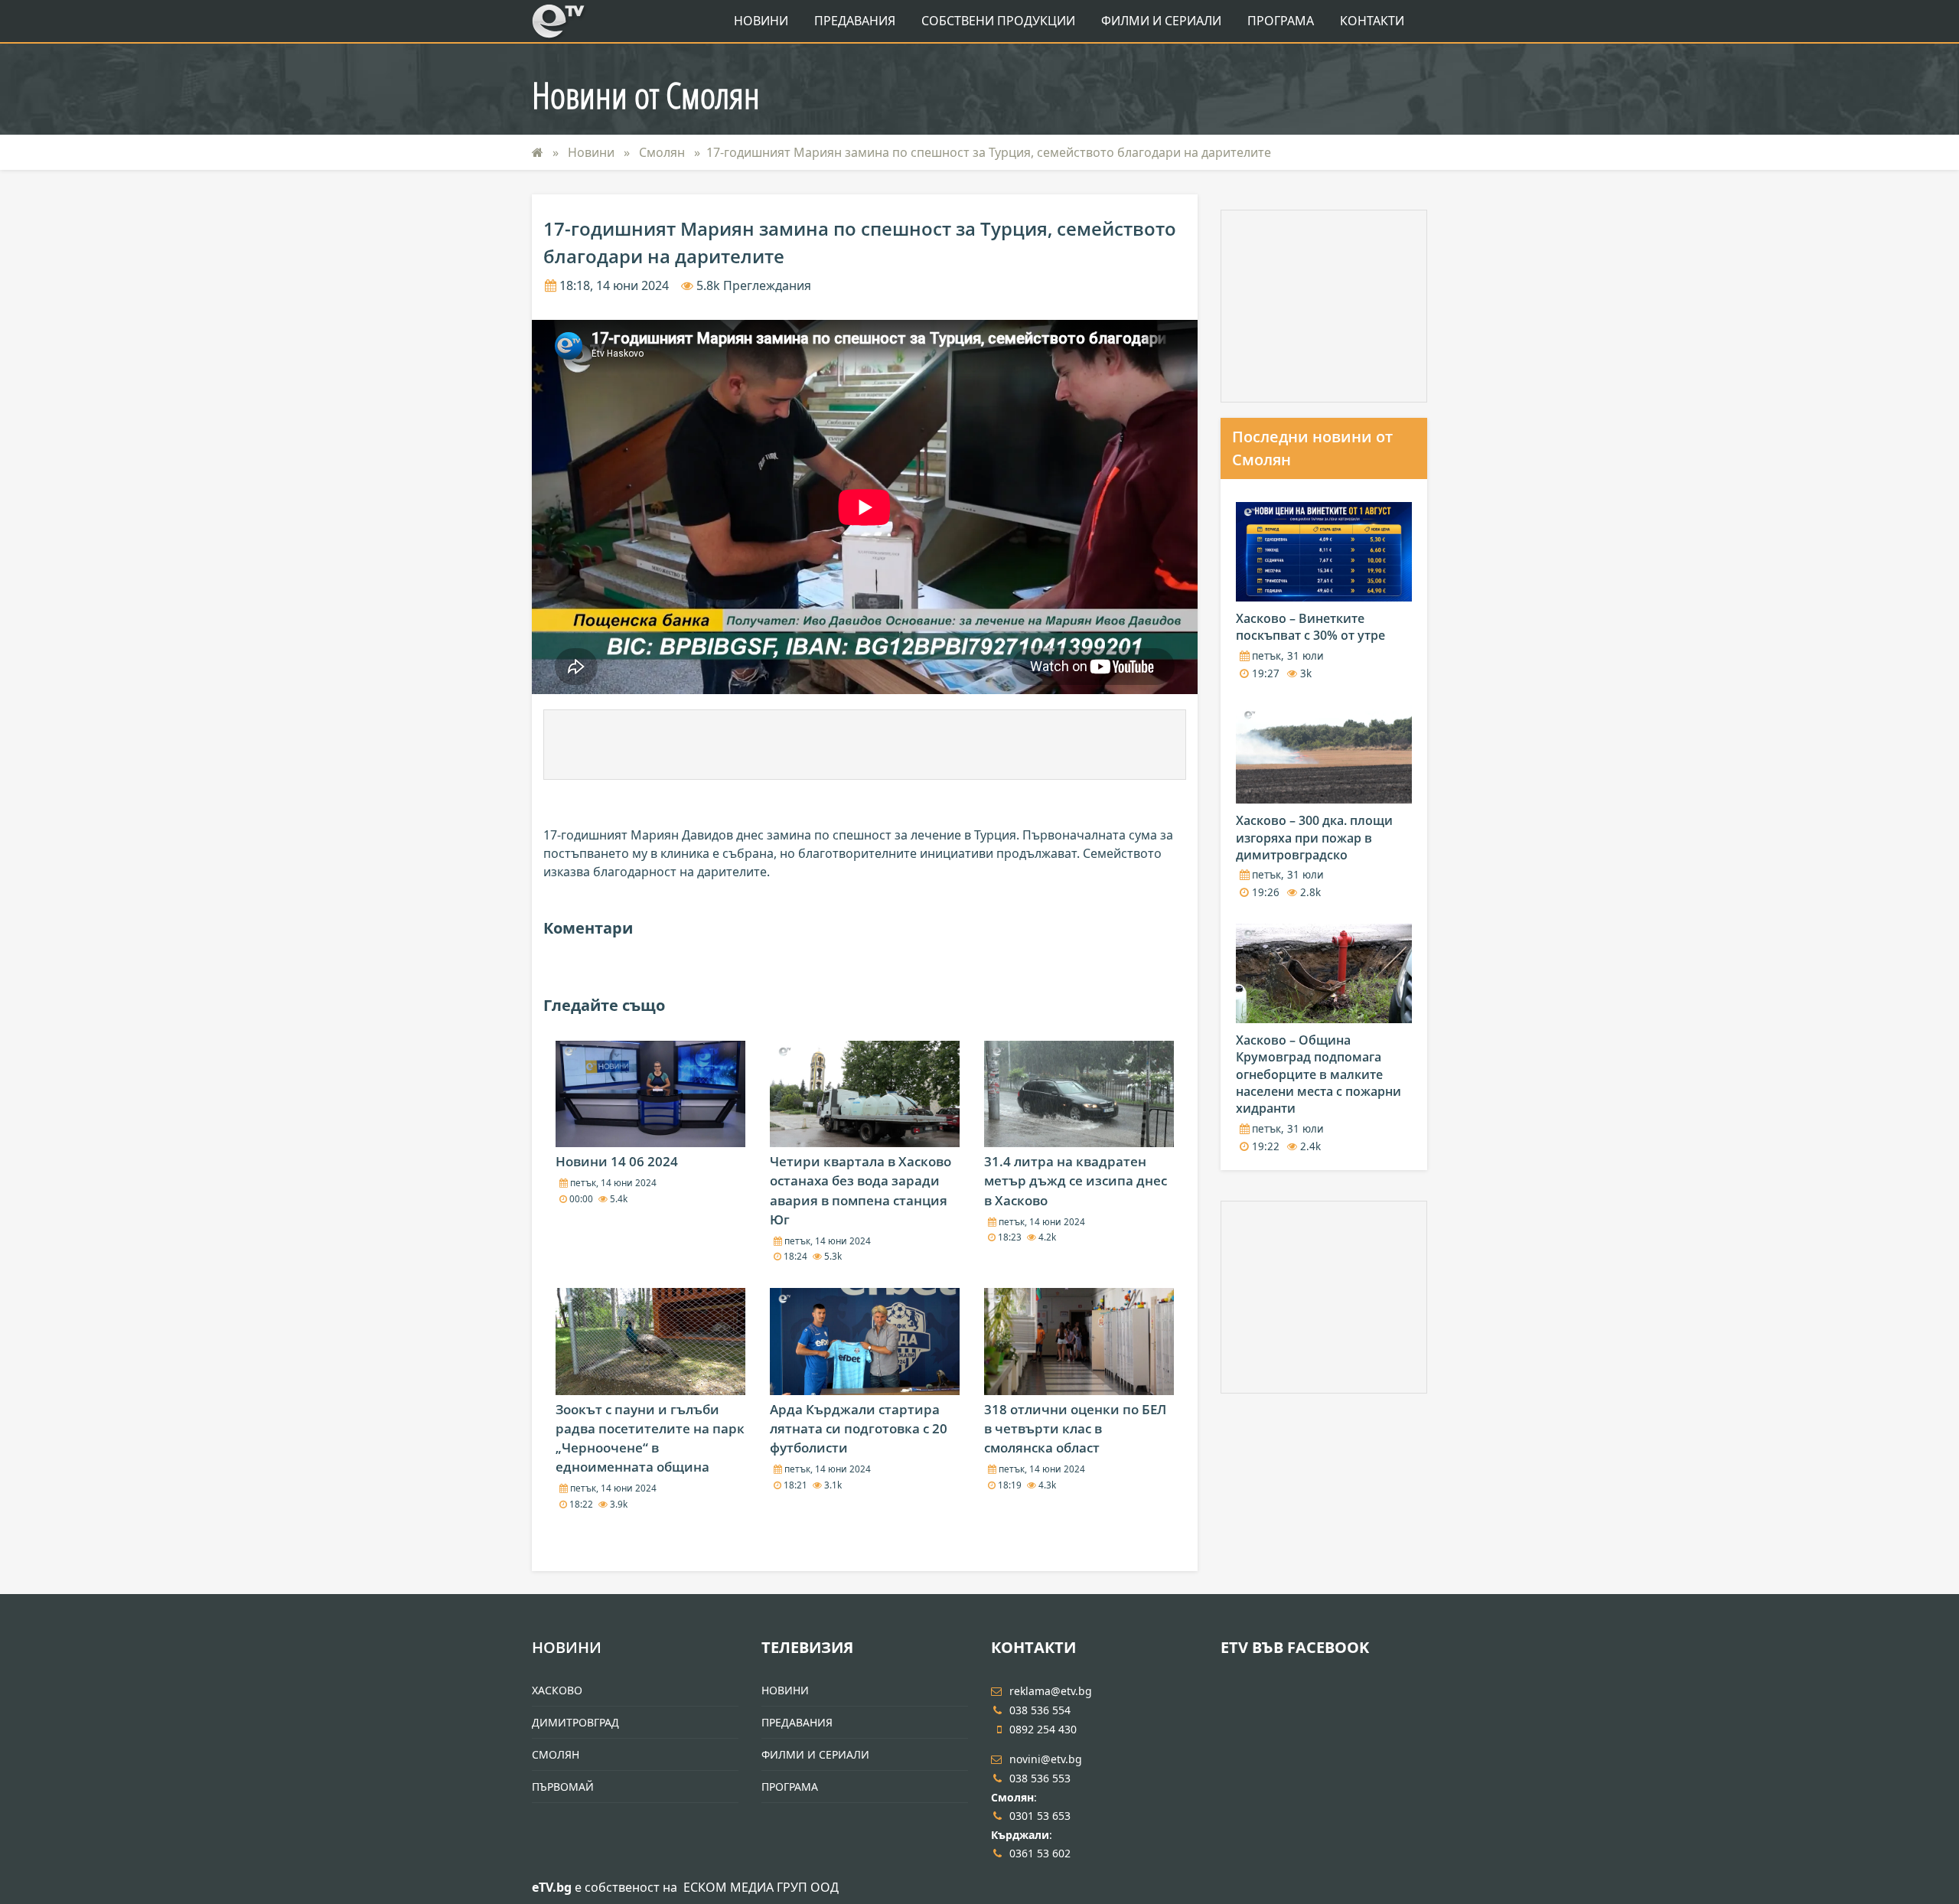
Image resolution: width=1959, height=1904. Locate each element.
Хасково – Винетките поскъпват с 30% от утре (1310, 627)
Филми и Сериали (1161, 21)
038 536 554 (1040, 1710)
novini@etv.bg (1046, 1759)
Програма (1281, 21)
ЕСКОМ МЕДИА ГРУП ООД (761, 1887)
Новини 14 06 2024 (617, 1161)
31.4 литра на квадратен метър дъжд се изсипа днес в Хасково (1076, 1180)
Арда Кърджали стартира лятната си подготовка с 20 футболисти (859, 1428)
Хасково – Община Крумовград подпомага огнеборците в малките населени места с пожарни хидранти (1318, 1074)
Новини (761, 21)
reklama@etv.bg (1051, 1691)
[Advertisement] (865, 745)
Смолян (663, 152)
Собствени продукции (998, 21)
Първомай (563, 1787)
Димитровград (575, 1722)
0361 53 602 (1040, 1853)
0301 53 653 (1040, 1816)
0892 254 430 (1043, 1729)
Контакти (1372, 21)
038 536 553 (1040, 1778)
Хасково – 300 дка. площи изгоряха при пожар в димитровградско (1314, 838)
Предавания (855, 21)
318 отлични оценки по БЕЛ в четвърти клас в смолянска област (1075, 1428)
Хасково (557, 1690)
